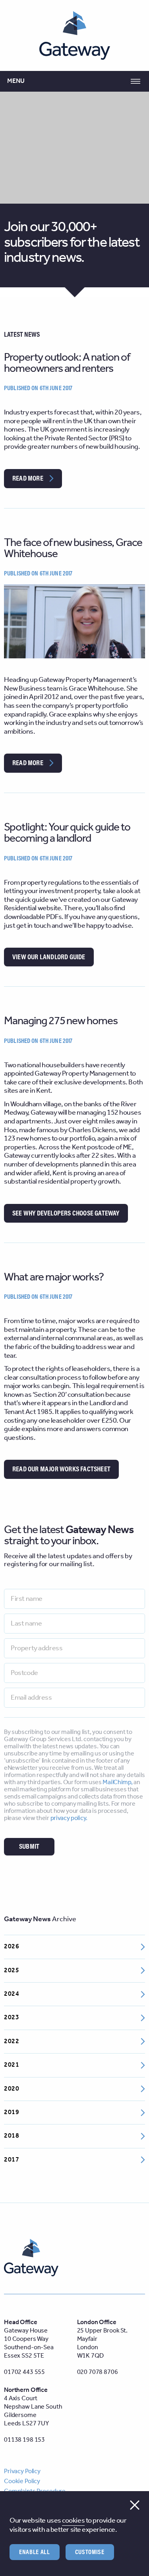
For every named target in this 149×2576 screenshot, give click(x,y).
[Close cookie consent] (135, 2505)
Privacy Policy (22, 2471)
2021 (12, 2065)
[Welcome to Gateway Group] (75, 35)
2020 (12, 2089)
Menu (16, 81)
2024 (12, 1994)
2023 (12, 2017)
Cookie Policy (22, 2481)
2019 (12, 2112)
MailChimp (117, 1782)
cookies (73, 2521)
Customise (90, 2552)
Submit (29, 1846)
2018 (12, 2136)
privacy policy (68, 1818)
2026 (12, 1947)
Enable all (35, 2552)
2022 (12, 2041)
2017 (12, 2160)
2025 (12, 1970)
